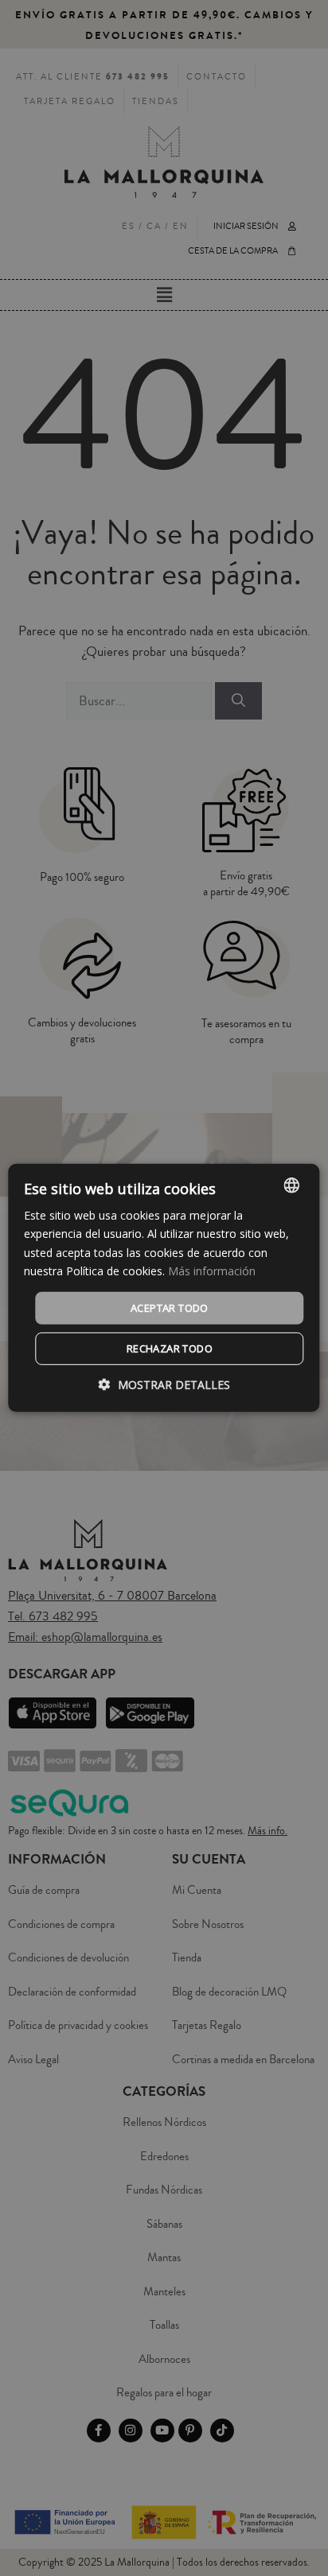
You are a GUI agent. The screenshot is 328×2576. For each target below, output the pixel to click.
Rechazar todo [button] (170, 1348)
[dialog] (164, 1288)
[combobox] (292, 1185)
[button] (164, 1385)
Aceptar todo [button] (170, 1308)
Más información (212, 1270)
